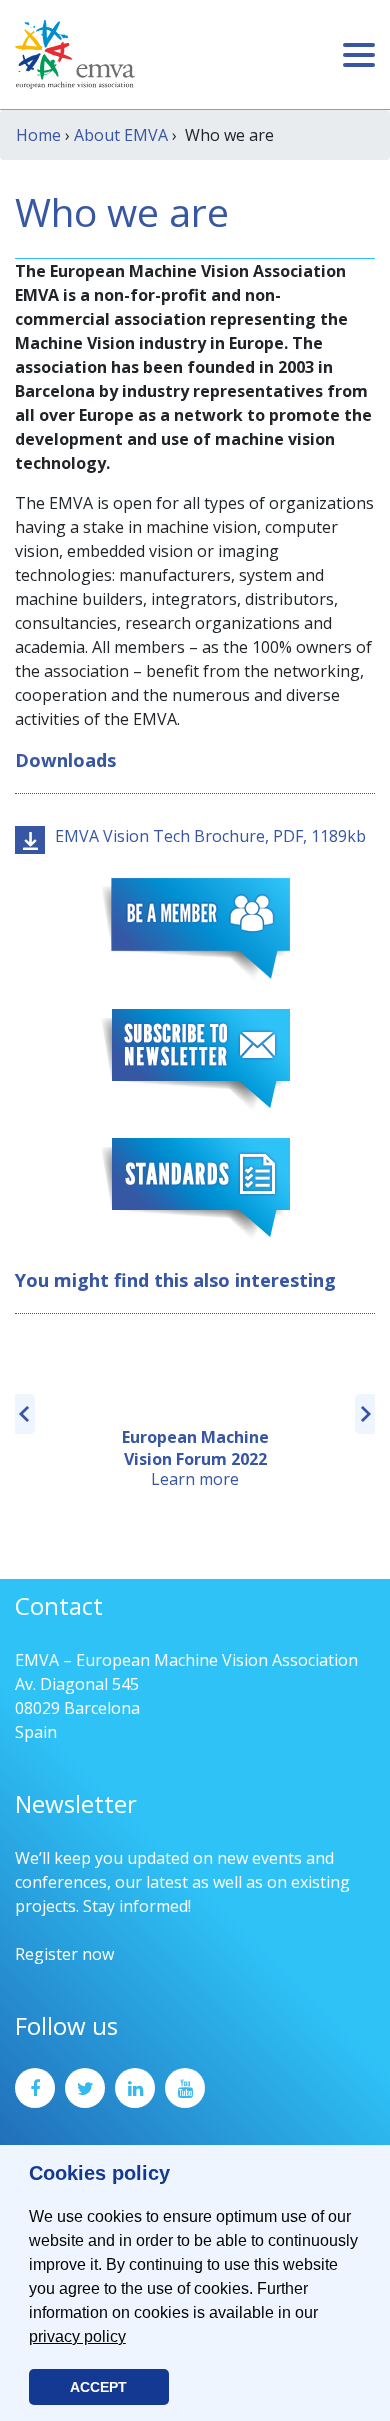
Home (38, 135)
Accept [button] (98, 2387)
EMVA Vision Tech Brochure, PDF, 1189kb (210, 836)
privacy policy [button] (77, 2336)
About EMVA (121, 135)
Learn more (195, 1479)
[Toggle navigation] (359, 55)
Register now (64, 1954)
